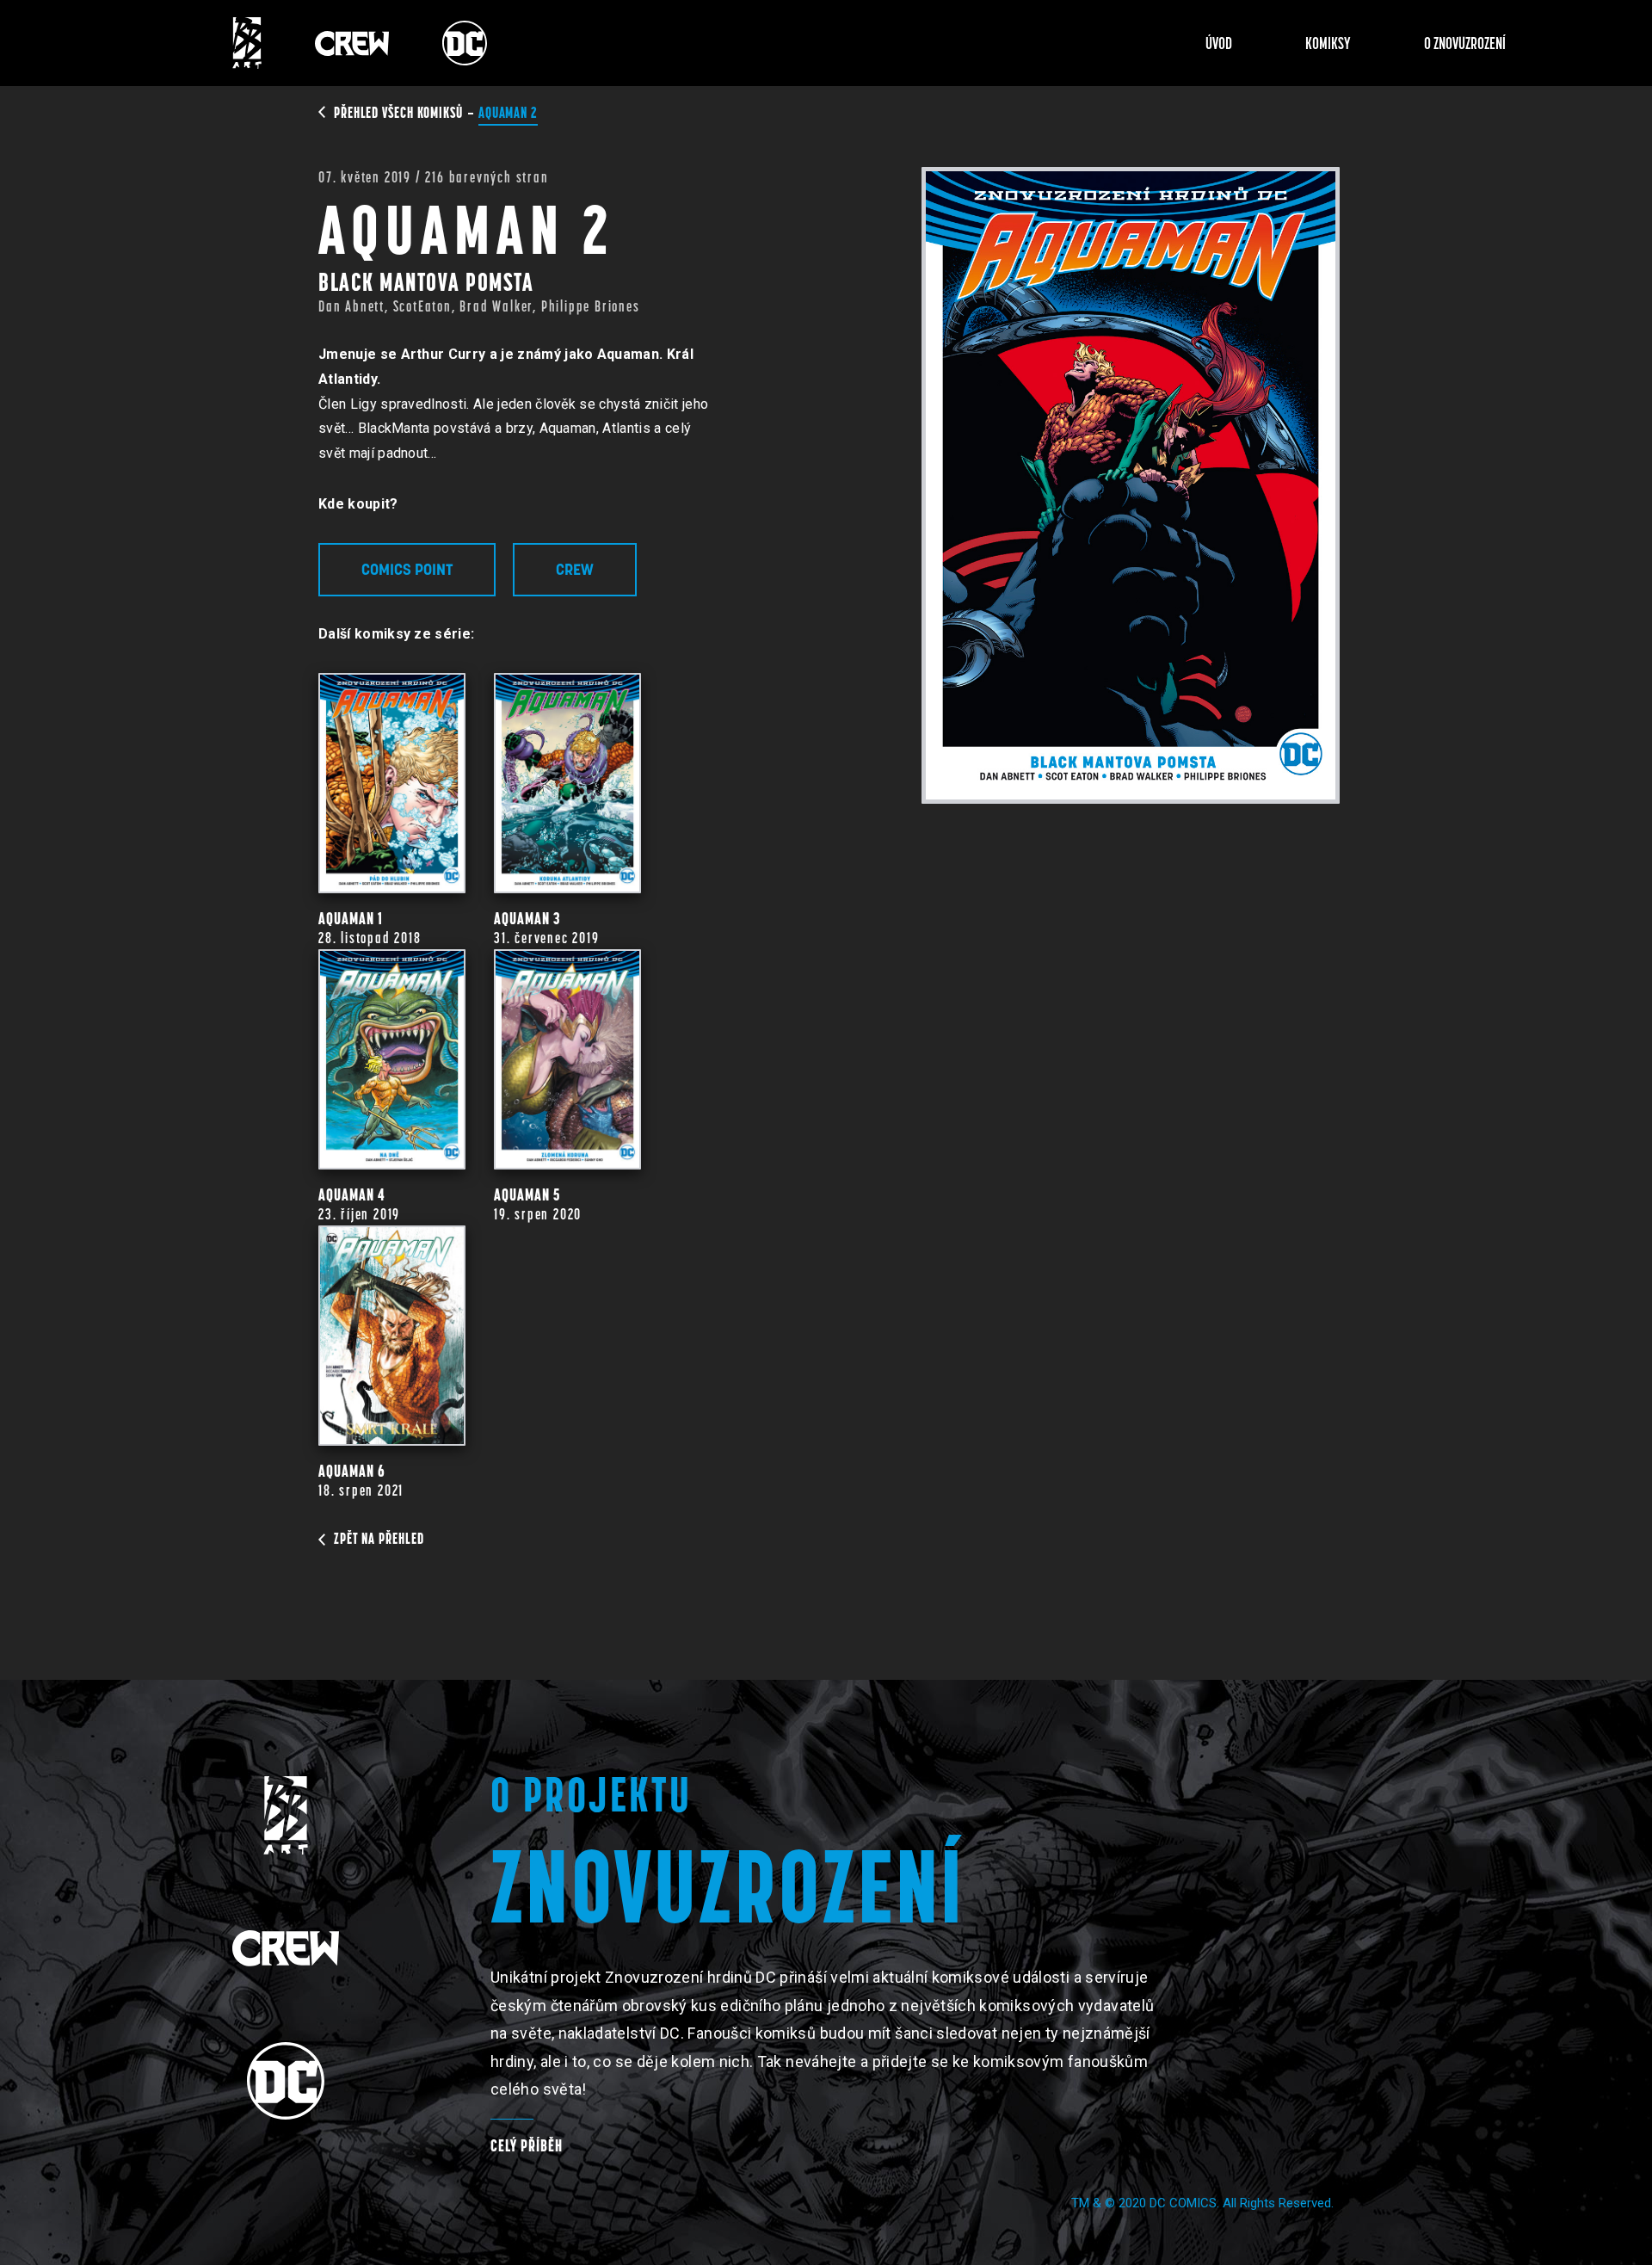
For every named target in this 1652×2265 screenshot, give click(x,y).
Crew (575, 569)
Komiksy (1328, 43)
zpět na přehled (379, 1538)
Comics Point (407, 569)
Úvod (1219, 43)
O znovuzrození (1465, 43)
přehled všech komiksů (400, 112)
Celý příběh (527, 2145)
